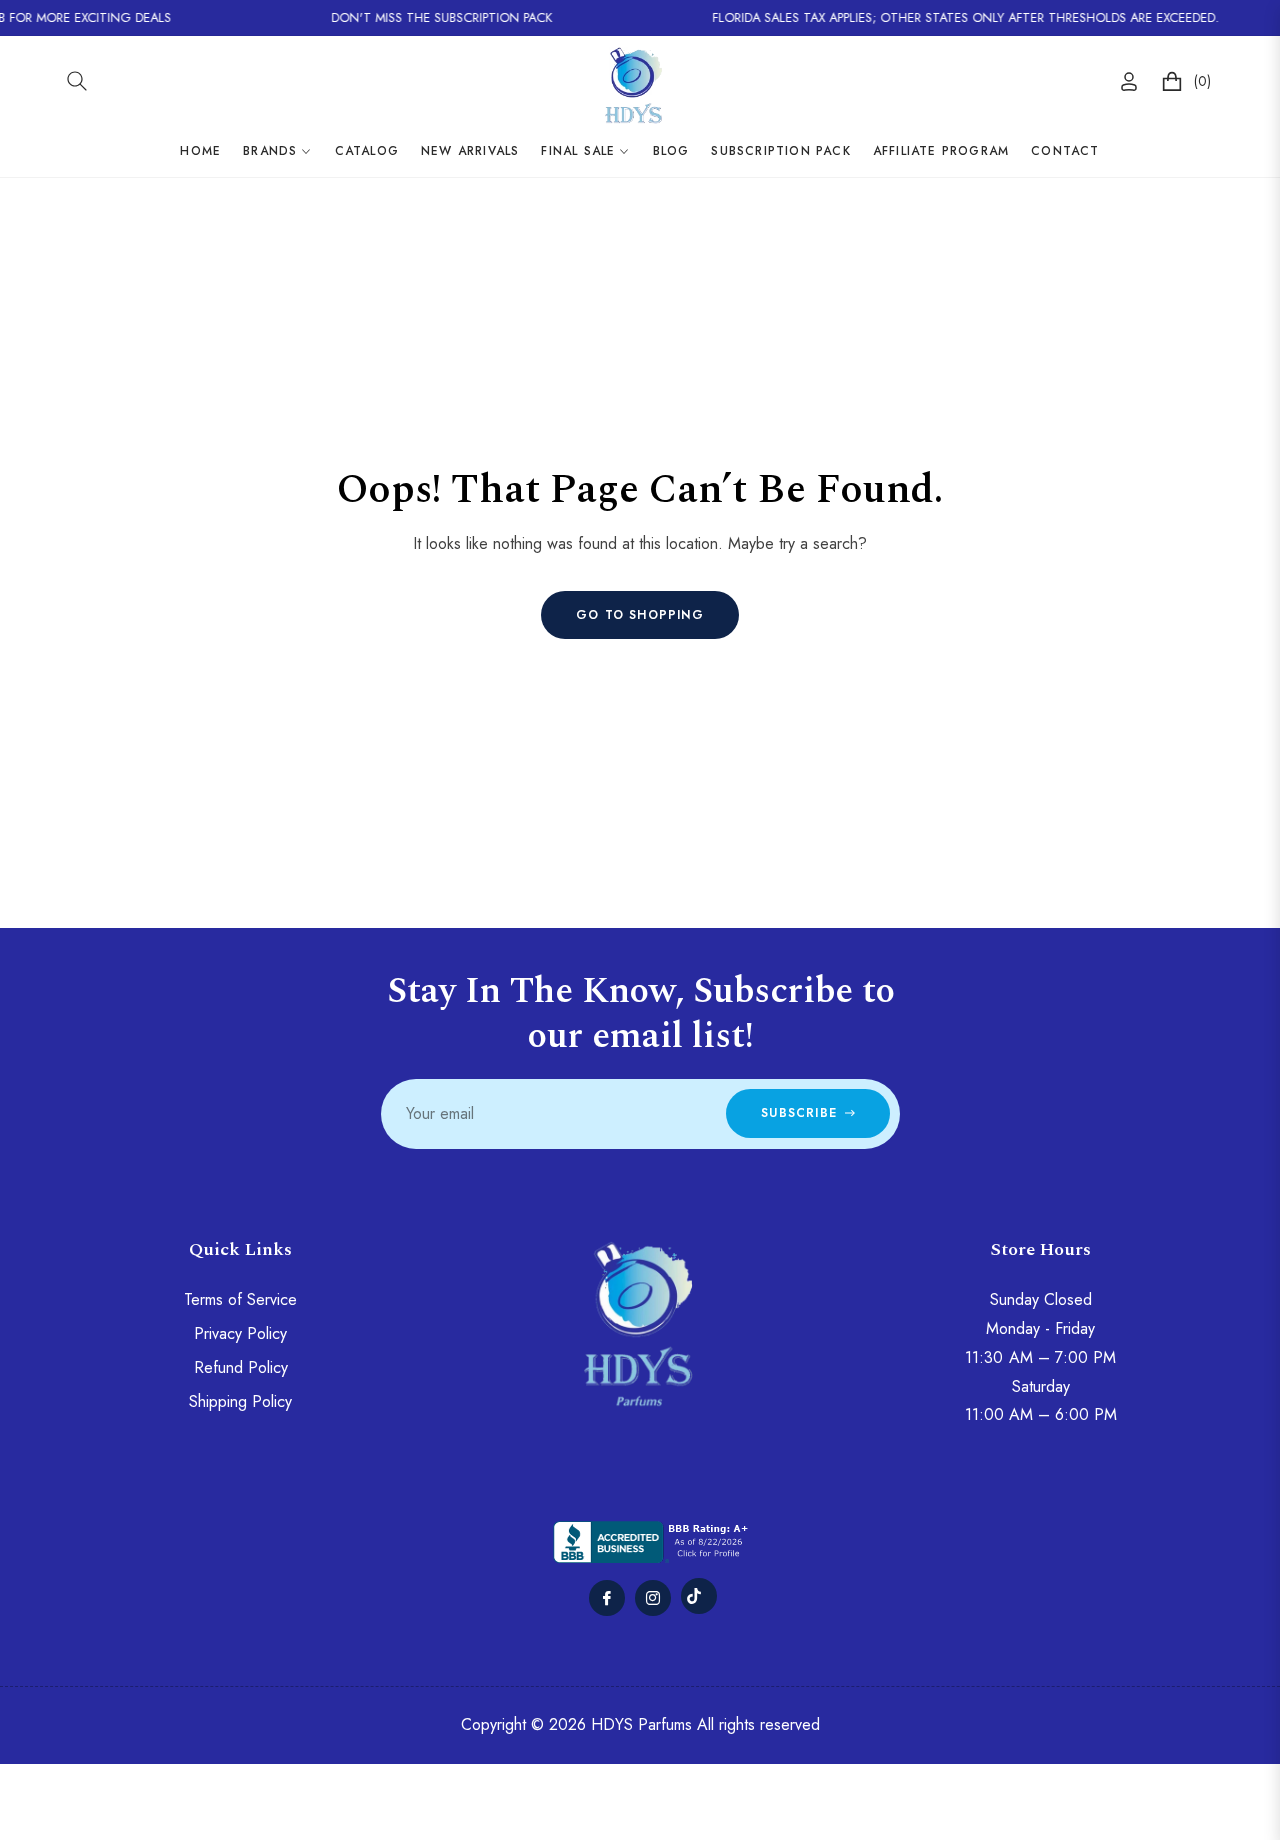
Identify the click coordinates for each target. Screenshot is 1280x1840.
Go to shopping (640, 615)
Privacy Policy (240, 1333)
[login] (1129, 81)
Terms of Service (240, 1299)
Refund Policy (241, 1367)
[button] (77, 81)
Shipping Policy (240, 1401)
